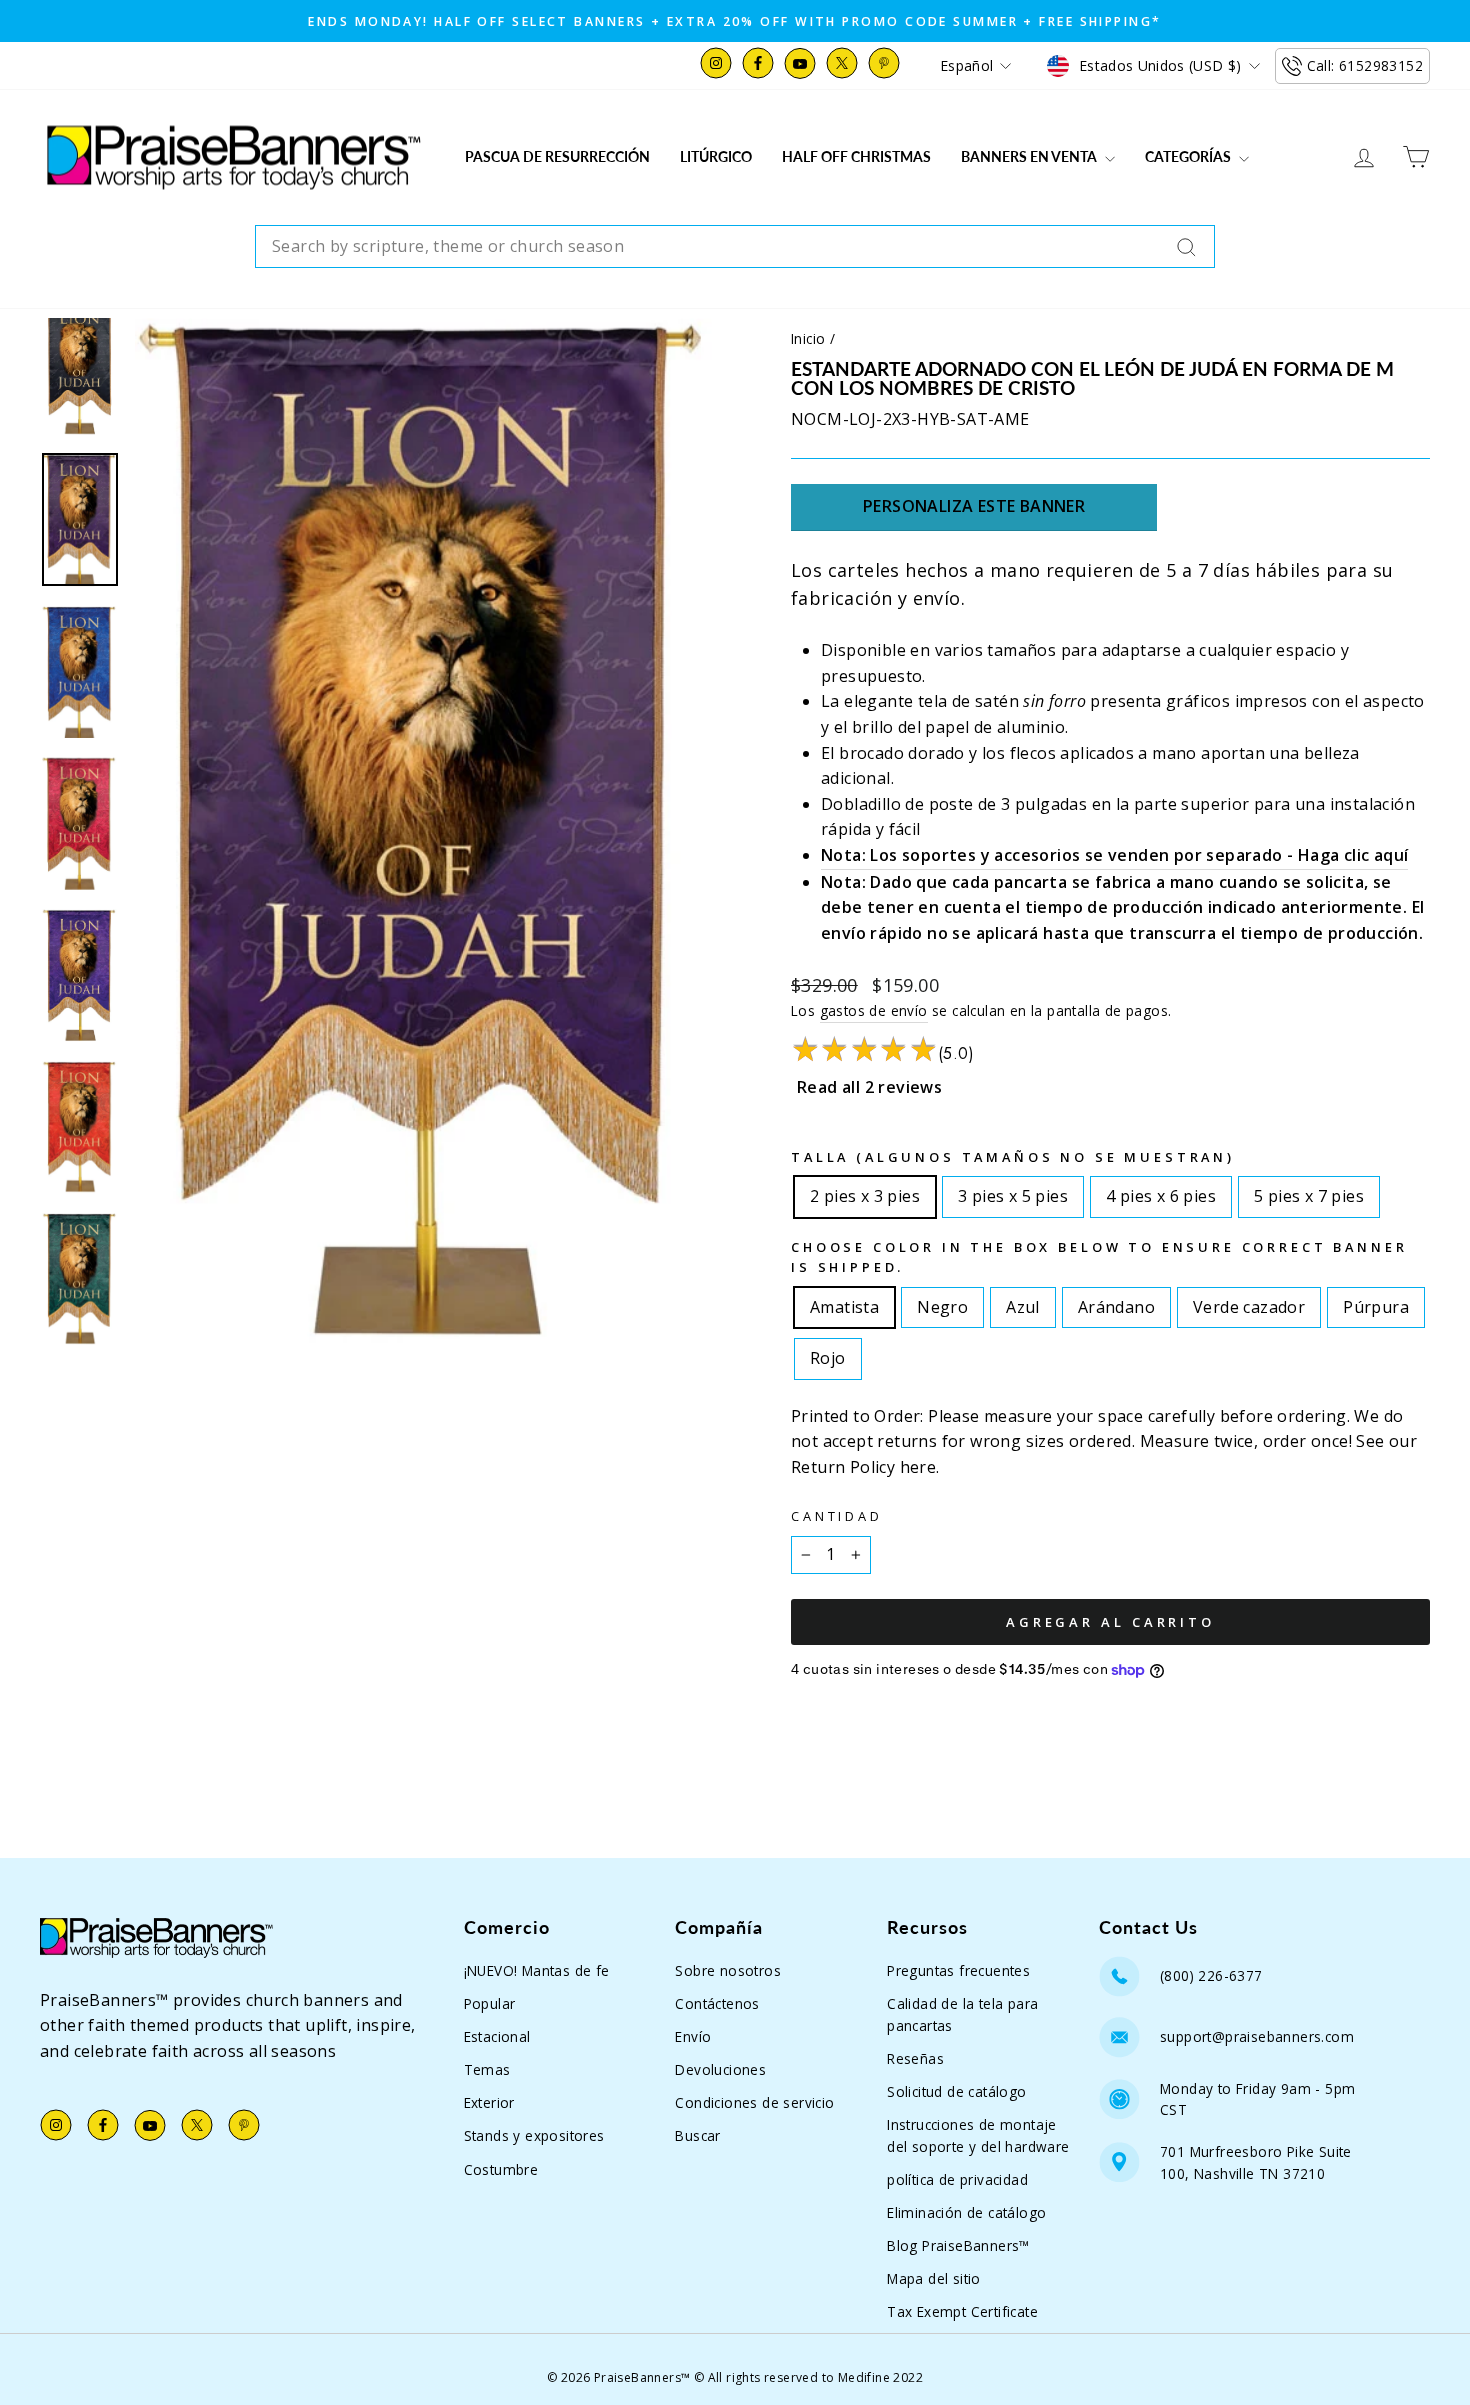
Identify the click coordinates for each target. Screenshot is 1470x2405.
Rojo (828, 1354)
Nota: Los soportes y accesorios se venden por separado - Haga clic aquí (1114, 855)
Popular (490, 2003)
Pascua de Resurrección (557, 156)
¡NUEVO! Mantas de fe (537, 1970)
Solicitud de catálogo (956, 2091)
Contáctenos (717, 2003)
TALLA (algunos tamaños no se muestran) (1013, 1157)
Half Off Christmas (856, 156)
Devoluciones (720, 2069)
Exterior (489, 2102)
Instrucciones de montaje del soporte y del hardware (978, 2135)
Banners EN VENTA (1030, 156)
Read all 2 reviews (869, 1087)
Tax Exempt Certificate (962, 2311)
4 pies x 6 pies (1161, 1192)
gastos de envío (874, 1010)
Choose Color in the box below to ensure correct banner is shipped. (1099, 1257)
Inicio (808, 338)
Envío (693, 2036)
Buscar (697, 2135)
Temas (487, 2069)
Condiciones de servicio (754, 2102)
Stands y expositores (534, 2135)
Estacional (497, 2036)
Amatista (844, 1303)
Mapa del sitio (934, 2278)
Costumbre (501, 2169)
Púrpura (1376, 1303)
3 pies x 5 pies (1013, 1192)
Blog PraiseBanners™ (958, 2245)
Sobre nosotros (728, 1970)
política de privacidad (957, 2179)
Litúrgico (716, 156)
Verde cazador (1249, 1303)
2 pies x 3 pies (865, 1192)
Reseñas (915, 2058)
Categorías (1189, 156)
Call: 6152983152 (1365, 65)
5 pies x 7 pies (1309, 1192)
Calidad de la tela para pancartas (962, 2014)
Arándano (1116, 1303)
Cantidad (837, 1516)
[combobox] (735, 247)
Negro (942, 1303)
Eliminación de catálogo (966, 2212)
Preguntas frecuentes (958, 1970)
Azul (1023, 1303)
